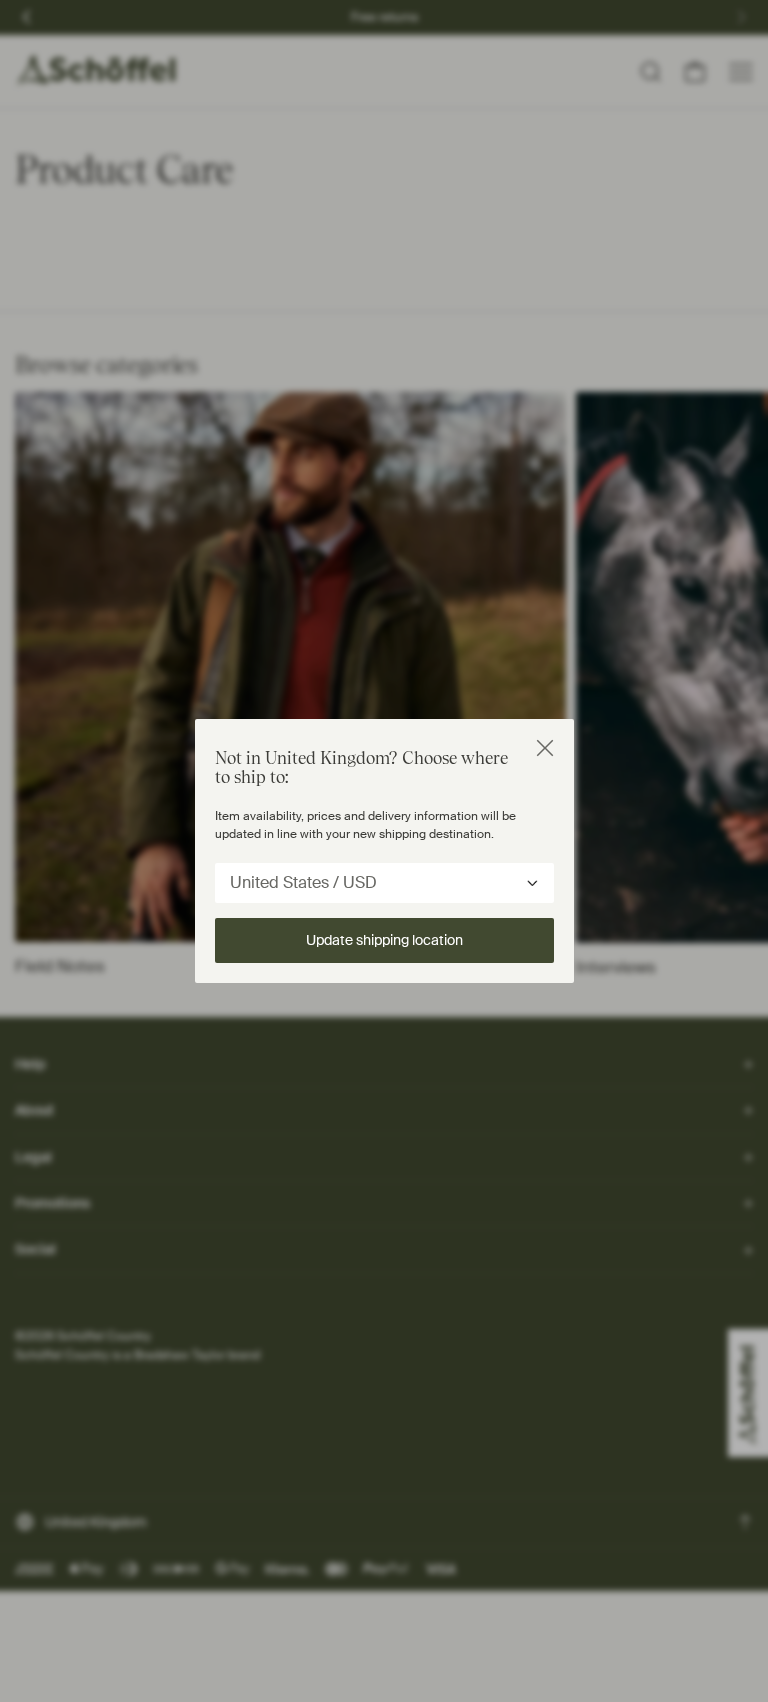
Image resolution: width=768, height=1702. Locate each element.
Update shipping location (384, 940)
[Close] (545, 748)
